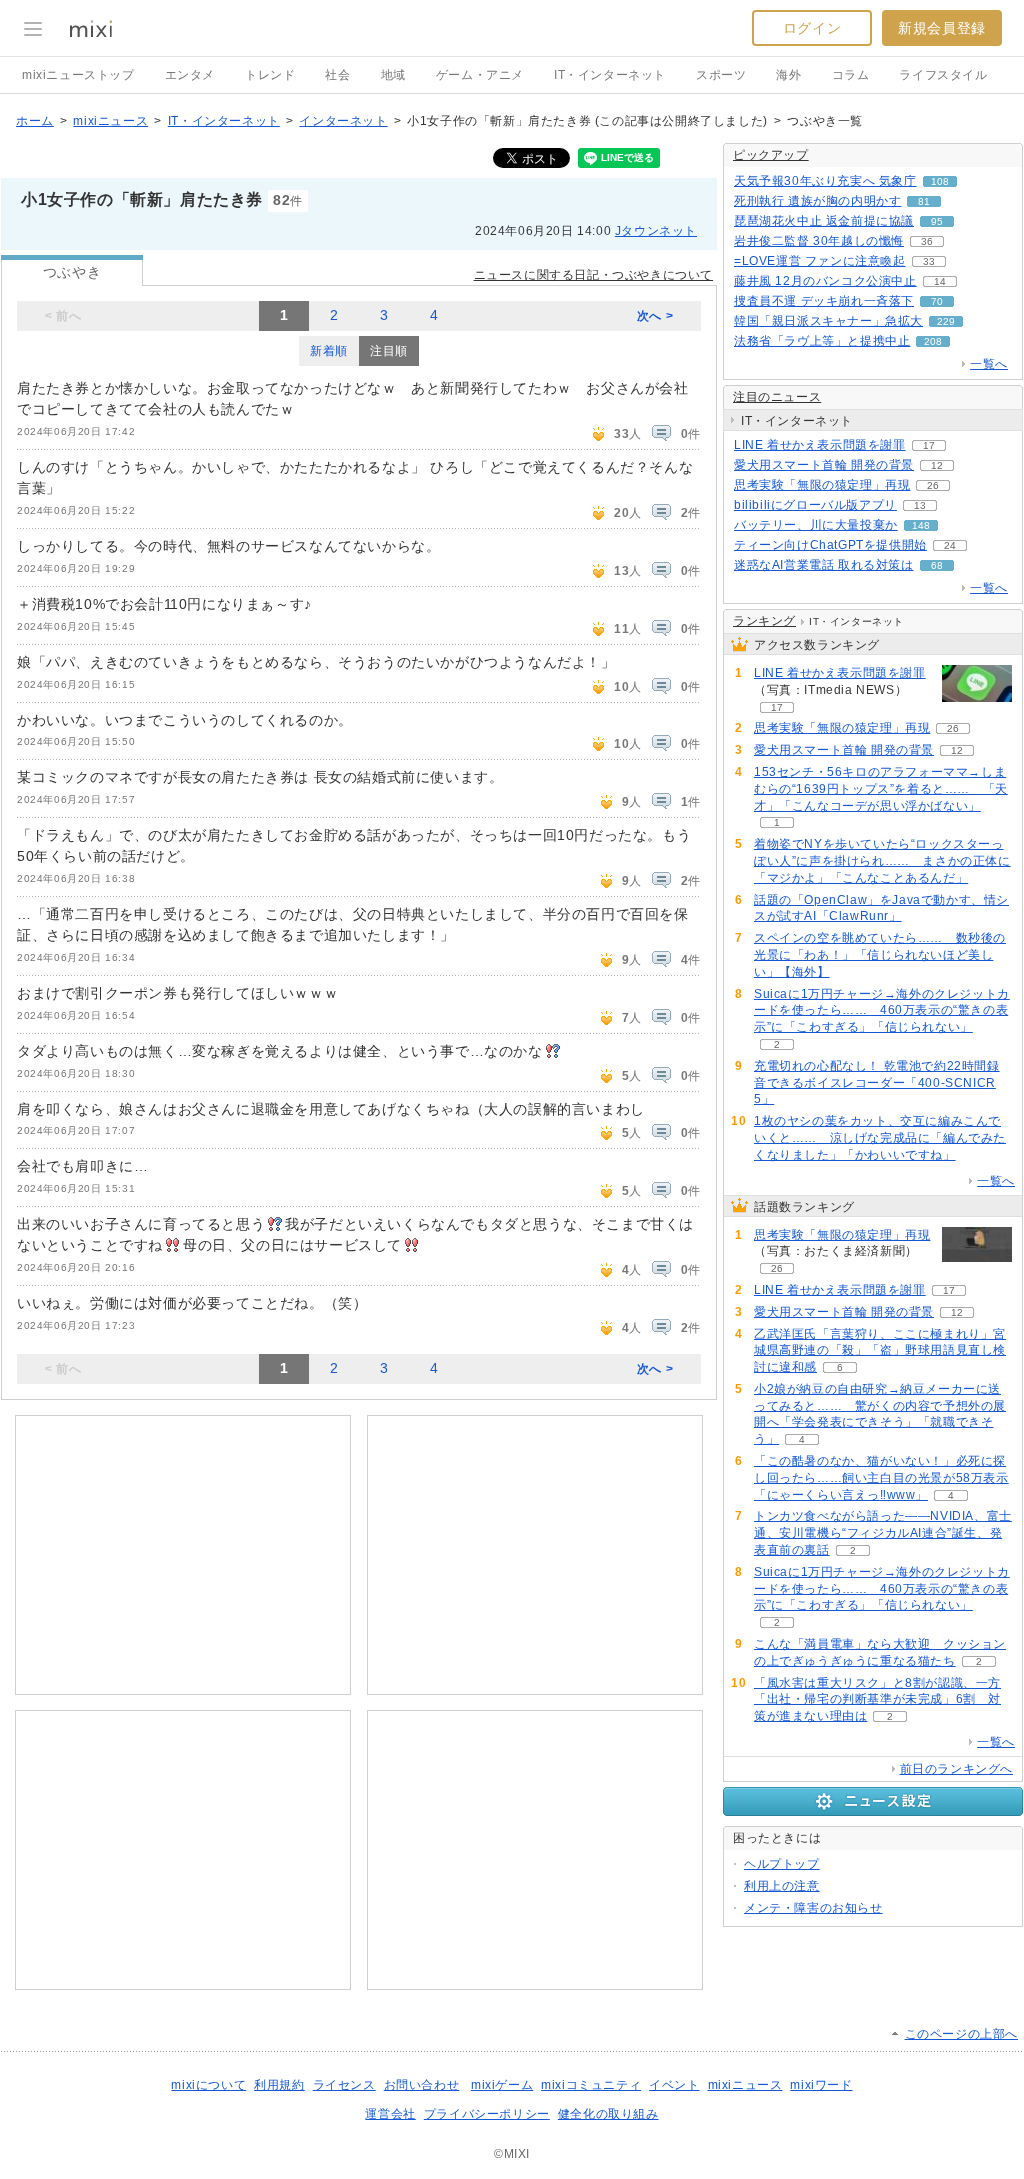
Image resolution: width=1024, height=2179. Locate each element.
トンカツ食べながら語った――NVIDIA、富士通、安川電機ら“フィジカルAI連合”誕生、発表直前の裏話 (883, 1533)
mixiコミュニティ (591, 2085)
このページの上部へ (961, 2034)
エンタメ (190, 75)
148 (921, 525)
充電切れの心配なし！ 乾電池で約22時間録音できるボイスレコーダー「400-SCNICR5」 (877, 1083)
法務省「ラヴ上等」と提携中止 (822, 341)
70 (937, 301)
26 (933, 485)
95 (937, 221)
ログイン (812, 28)
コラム (851, 75)
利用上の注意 (782, 1886)
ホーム (35, 121)
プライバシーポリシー (487, 2114)
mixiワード (821, 2085)
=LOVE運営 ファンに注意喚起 (820, 261)
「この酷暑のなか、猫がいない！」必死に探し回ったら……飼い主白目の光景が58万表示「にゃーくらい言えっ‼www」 (881, 1478)
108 (940, 181)
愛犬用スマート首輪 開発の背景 (824, 465)
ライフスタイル (943, 75)
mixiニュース (110, 121)
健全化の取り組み (608, 2114)
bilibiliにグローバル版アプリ (815, 505)
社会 (337, 75)
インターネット (343, 121)
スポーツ (721, 75)
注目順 (389, 351)
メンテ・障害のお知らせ (813, 1908)
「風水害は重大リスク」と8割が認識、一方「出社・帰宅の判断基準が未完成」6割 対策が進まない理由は (877, 1700)
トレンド (270, 75)
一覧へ (989, 364)
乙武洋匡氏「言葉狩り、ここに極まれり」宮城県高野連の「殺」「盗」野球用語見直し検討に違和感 (880, 1351)
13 (920, 505)
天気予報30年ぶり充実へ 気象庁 (825, 181)
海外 (788, 75)
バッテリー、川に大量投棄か (816, 525)
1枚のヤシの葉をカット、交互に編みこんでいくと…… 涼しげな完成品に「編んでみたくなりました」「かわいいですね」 (880, 1138)
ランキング (764, 621)
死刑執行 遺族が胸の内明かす (817, 201)
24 (950, 545)
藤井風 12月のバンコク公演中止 (825, 281)
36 (927, 241)
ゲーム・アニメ (480, 75)
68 (937, 565)
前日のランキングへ (956, 1769)
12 (937, 465)
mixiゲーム (502, 2085)
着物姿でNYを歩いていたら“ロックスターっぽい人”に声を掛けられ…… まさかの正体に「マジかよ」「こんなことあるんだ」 (882, 861)
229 (946, 321)
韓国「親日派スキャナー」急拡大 (828, 321)
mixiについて (208, 2085)
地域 (393, 75)
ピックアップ (771, 155)
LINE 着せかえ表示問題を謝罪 (820, 445)
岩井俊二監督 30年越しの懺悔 (819, 241)
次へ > (655, 316)
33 (929, 261)
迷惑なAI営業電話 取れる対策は (824, 565)
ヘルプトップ (782, 1864)
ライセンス (344, 2085)
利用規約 (279, 2085)
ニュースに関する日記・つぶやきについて (593, 275)
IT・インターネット (610, 75)
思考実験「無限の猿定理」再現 (822, 485)
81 (924, 201)
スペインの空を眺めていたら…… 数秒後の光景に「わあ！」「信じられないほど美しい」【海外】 (880, 955)
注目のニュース (777, 397)
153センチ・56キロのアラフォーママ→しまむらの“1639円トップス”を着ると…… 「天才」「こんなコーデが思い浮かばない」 (881, 789)
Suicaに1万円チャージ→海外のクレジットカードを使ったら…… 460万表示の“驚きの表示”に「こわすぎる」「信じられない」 (882, 1011)
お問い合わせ (422, 2085)
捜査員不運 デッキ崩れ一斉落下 (824, 301)
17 (929, 445)
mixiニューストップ (78, 75)
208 (933, 341)
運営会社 (390, 2114)
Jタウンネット (656, 231)
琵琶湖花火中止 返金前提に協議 (824, 221)
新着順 (329, 351)
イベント (674, 2085)
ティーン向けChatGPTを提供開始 (830, 545)
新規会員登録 (942, 28)
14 (940, 281)
